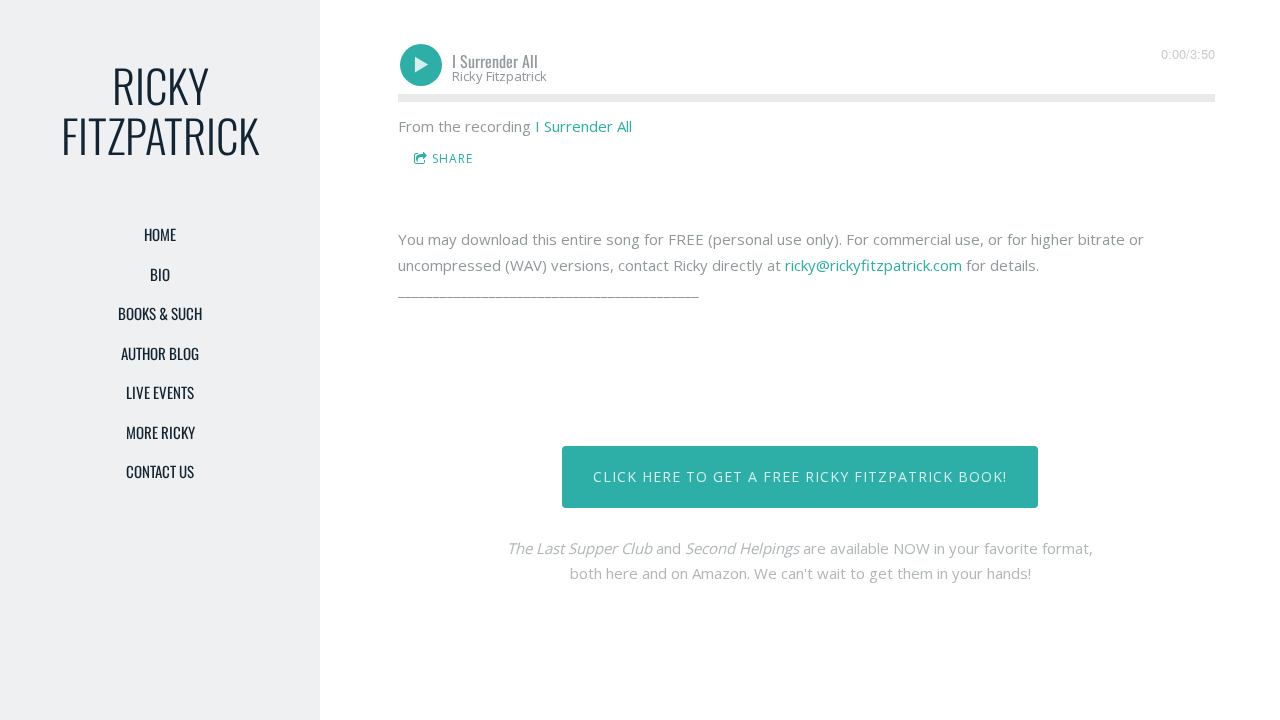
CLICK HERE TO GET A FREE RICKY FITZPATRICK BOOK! (800, 476)
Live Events (160, 392)
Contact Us (160, 471)
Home (160, 234)
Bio (160, 274)
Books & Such (160, 313)
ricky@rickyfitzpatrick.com (873, 265)
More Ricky (160, 432)
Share (452, 158)
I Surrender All (583, 126)
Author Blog (160, 353)
